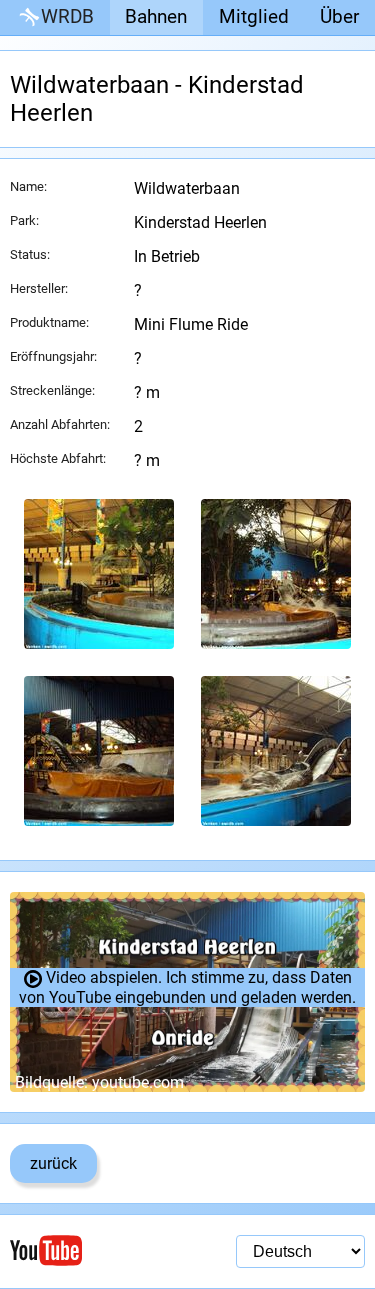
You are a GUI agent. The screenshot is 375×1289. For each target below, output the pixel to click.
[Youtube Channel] (99, 1250)
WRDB (67, 16)
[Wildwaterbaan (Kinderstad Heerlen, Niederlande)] (99, 574)
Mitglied (254, 16)
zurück (53, 1163)
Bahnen (156, 16)
